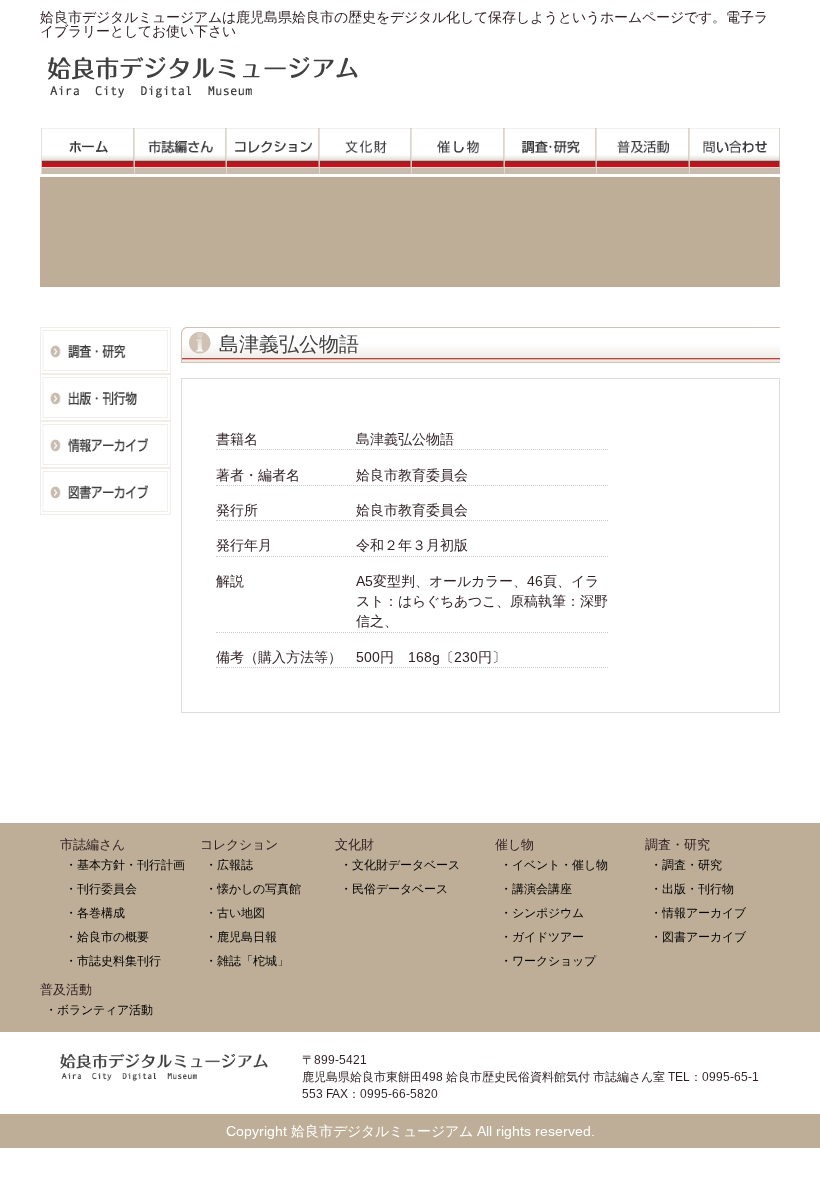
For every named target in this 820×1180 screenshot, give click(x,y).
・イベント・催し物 (554, 864)
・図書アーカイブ (698, 936)
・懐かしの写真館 (253, 888)
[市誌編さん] (180, 145)
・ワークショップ (548, 960)
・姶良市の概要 (107, 936)
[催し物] (457, 145)
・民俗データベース (394, 888)
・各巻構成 (95, 912)
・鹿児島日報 (241, 936)
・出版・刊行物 (692, 888)
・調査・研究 (686, 864)
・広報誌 (229, 864)
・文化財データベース (400, 864)
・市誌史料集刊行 (113, 960)
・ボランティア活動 (99, 1009)
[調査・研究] (550, 145)
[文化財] (365, 145)
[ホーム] (87, 145)
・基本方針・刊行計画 (125, 864)
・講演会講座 (536, 888)
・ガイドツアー (542, 936)
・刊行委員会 (101, 888)
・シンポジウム (542, 912)
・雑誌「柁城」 (247, 960)
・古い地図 (235, 912)
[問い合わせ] (735, 145)
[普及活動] (642, 145)
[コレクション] (272, 145)
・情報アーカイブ (698, 912)
